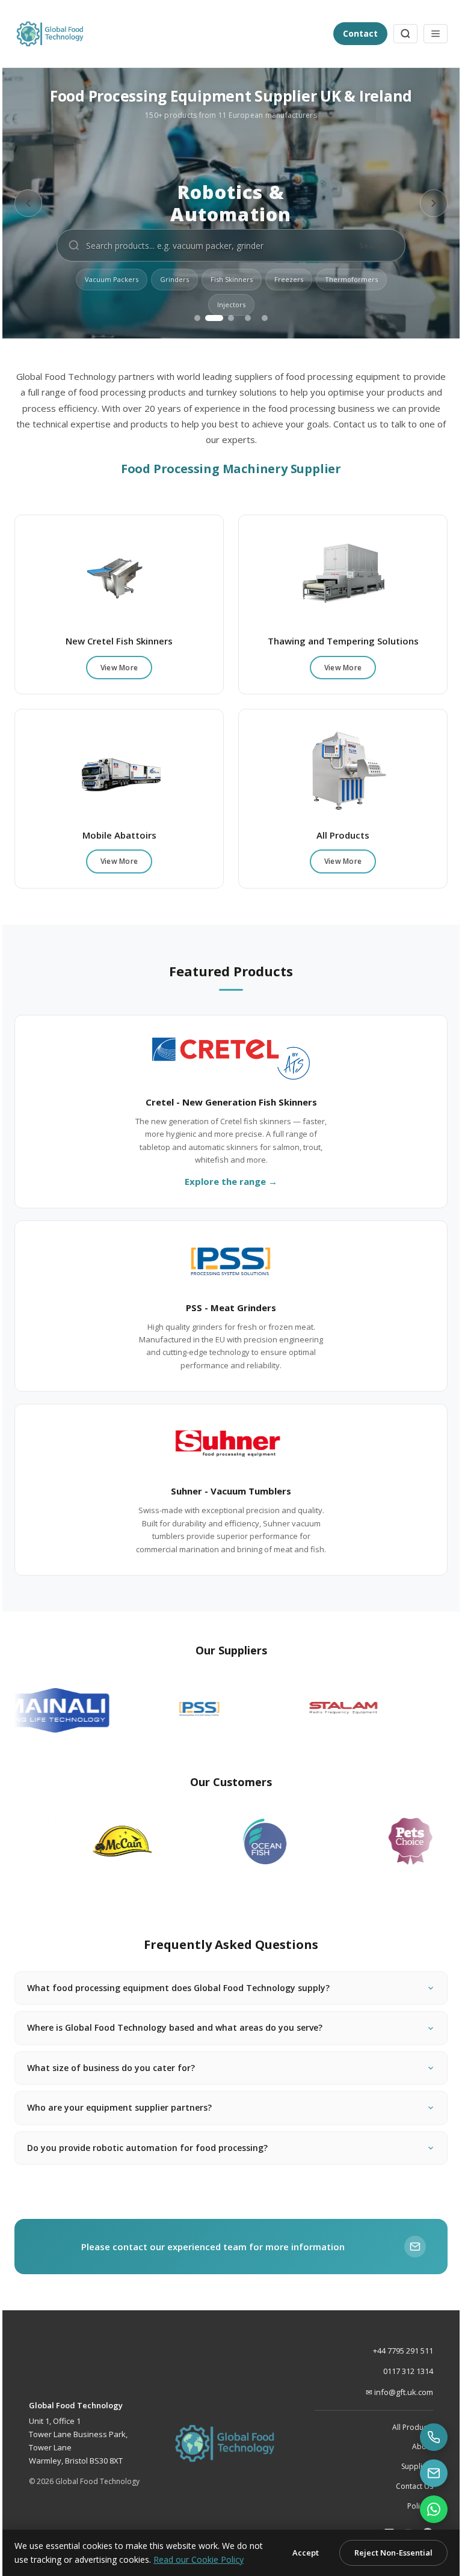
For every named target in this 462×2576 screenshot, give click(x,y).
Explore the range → (231, 1181)
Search (373, 245)
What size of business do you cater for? (120, 2067)
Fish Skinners (232, 279)
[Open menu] (436, 34)
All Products (404, 2427)
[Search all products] (405, 34)
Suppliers (408, 2466)
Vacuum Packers (112, 279)
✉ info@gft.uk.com (390, 2392)
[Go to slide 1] (197, 318)
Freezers (289, 279)
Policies (411, 2506)
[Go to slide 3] (231, 318)
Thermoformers (351, 279)
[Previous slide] (28, 203)
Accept (297, 2546)
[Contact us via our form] (425, 2473)
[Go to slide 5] (265, 318)
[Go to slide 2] (214, 318)
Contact (360, 33)
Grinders (174, 279)
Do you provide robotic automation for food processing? (156, 2147)
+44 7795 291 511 (394, 2351)
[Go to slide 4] (248, 318)
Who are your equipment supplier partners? (128, 2107)
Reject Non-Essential (384, 2546)
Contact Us (405, 2486)
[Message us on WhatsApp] (425, 2509)
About (414, 2446)
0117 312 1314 (399, 2371)
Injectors (231, 304)
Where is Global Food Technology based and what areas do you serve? (184, 2027)
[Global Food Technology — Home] (169, 34)
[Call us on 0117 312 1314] (425, 2437)
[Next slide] (434, 203)
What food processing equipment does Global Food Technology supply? (187, 1988)
